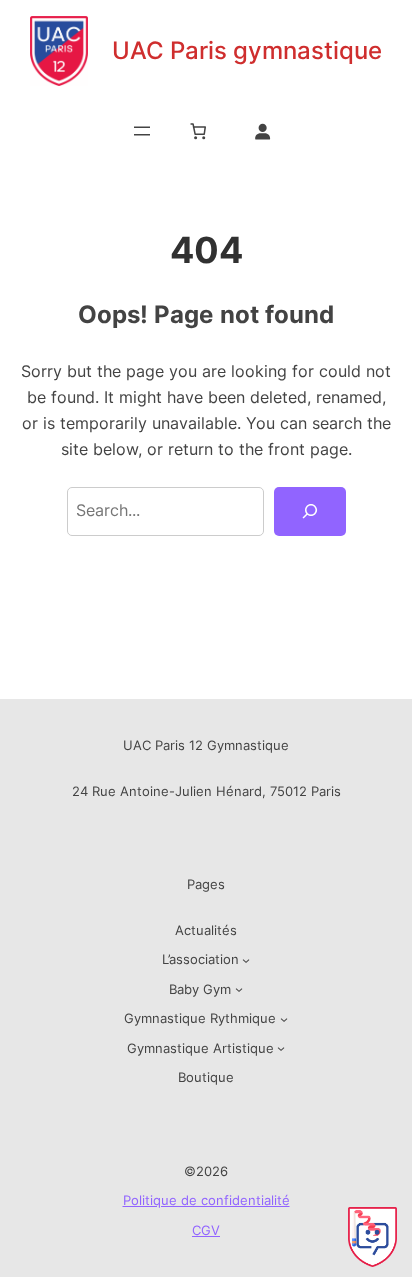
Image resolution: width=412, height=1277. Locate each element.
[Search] (309, 512)
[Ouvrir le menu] (142, 131)
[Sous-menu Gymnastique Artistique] (281, 1048)
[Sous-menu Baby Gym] (239, 989)
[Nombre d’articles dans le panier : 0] (198, 130)
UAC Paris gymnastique (247, 50)
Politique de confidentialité (206, 1200)
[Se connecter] (262, 130)
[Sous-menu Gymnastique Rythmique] (284, 1019)
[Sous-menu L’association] (246, 960)
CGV (206, 1230)
